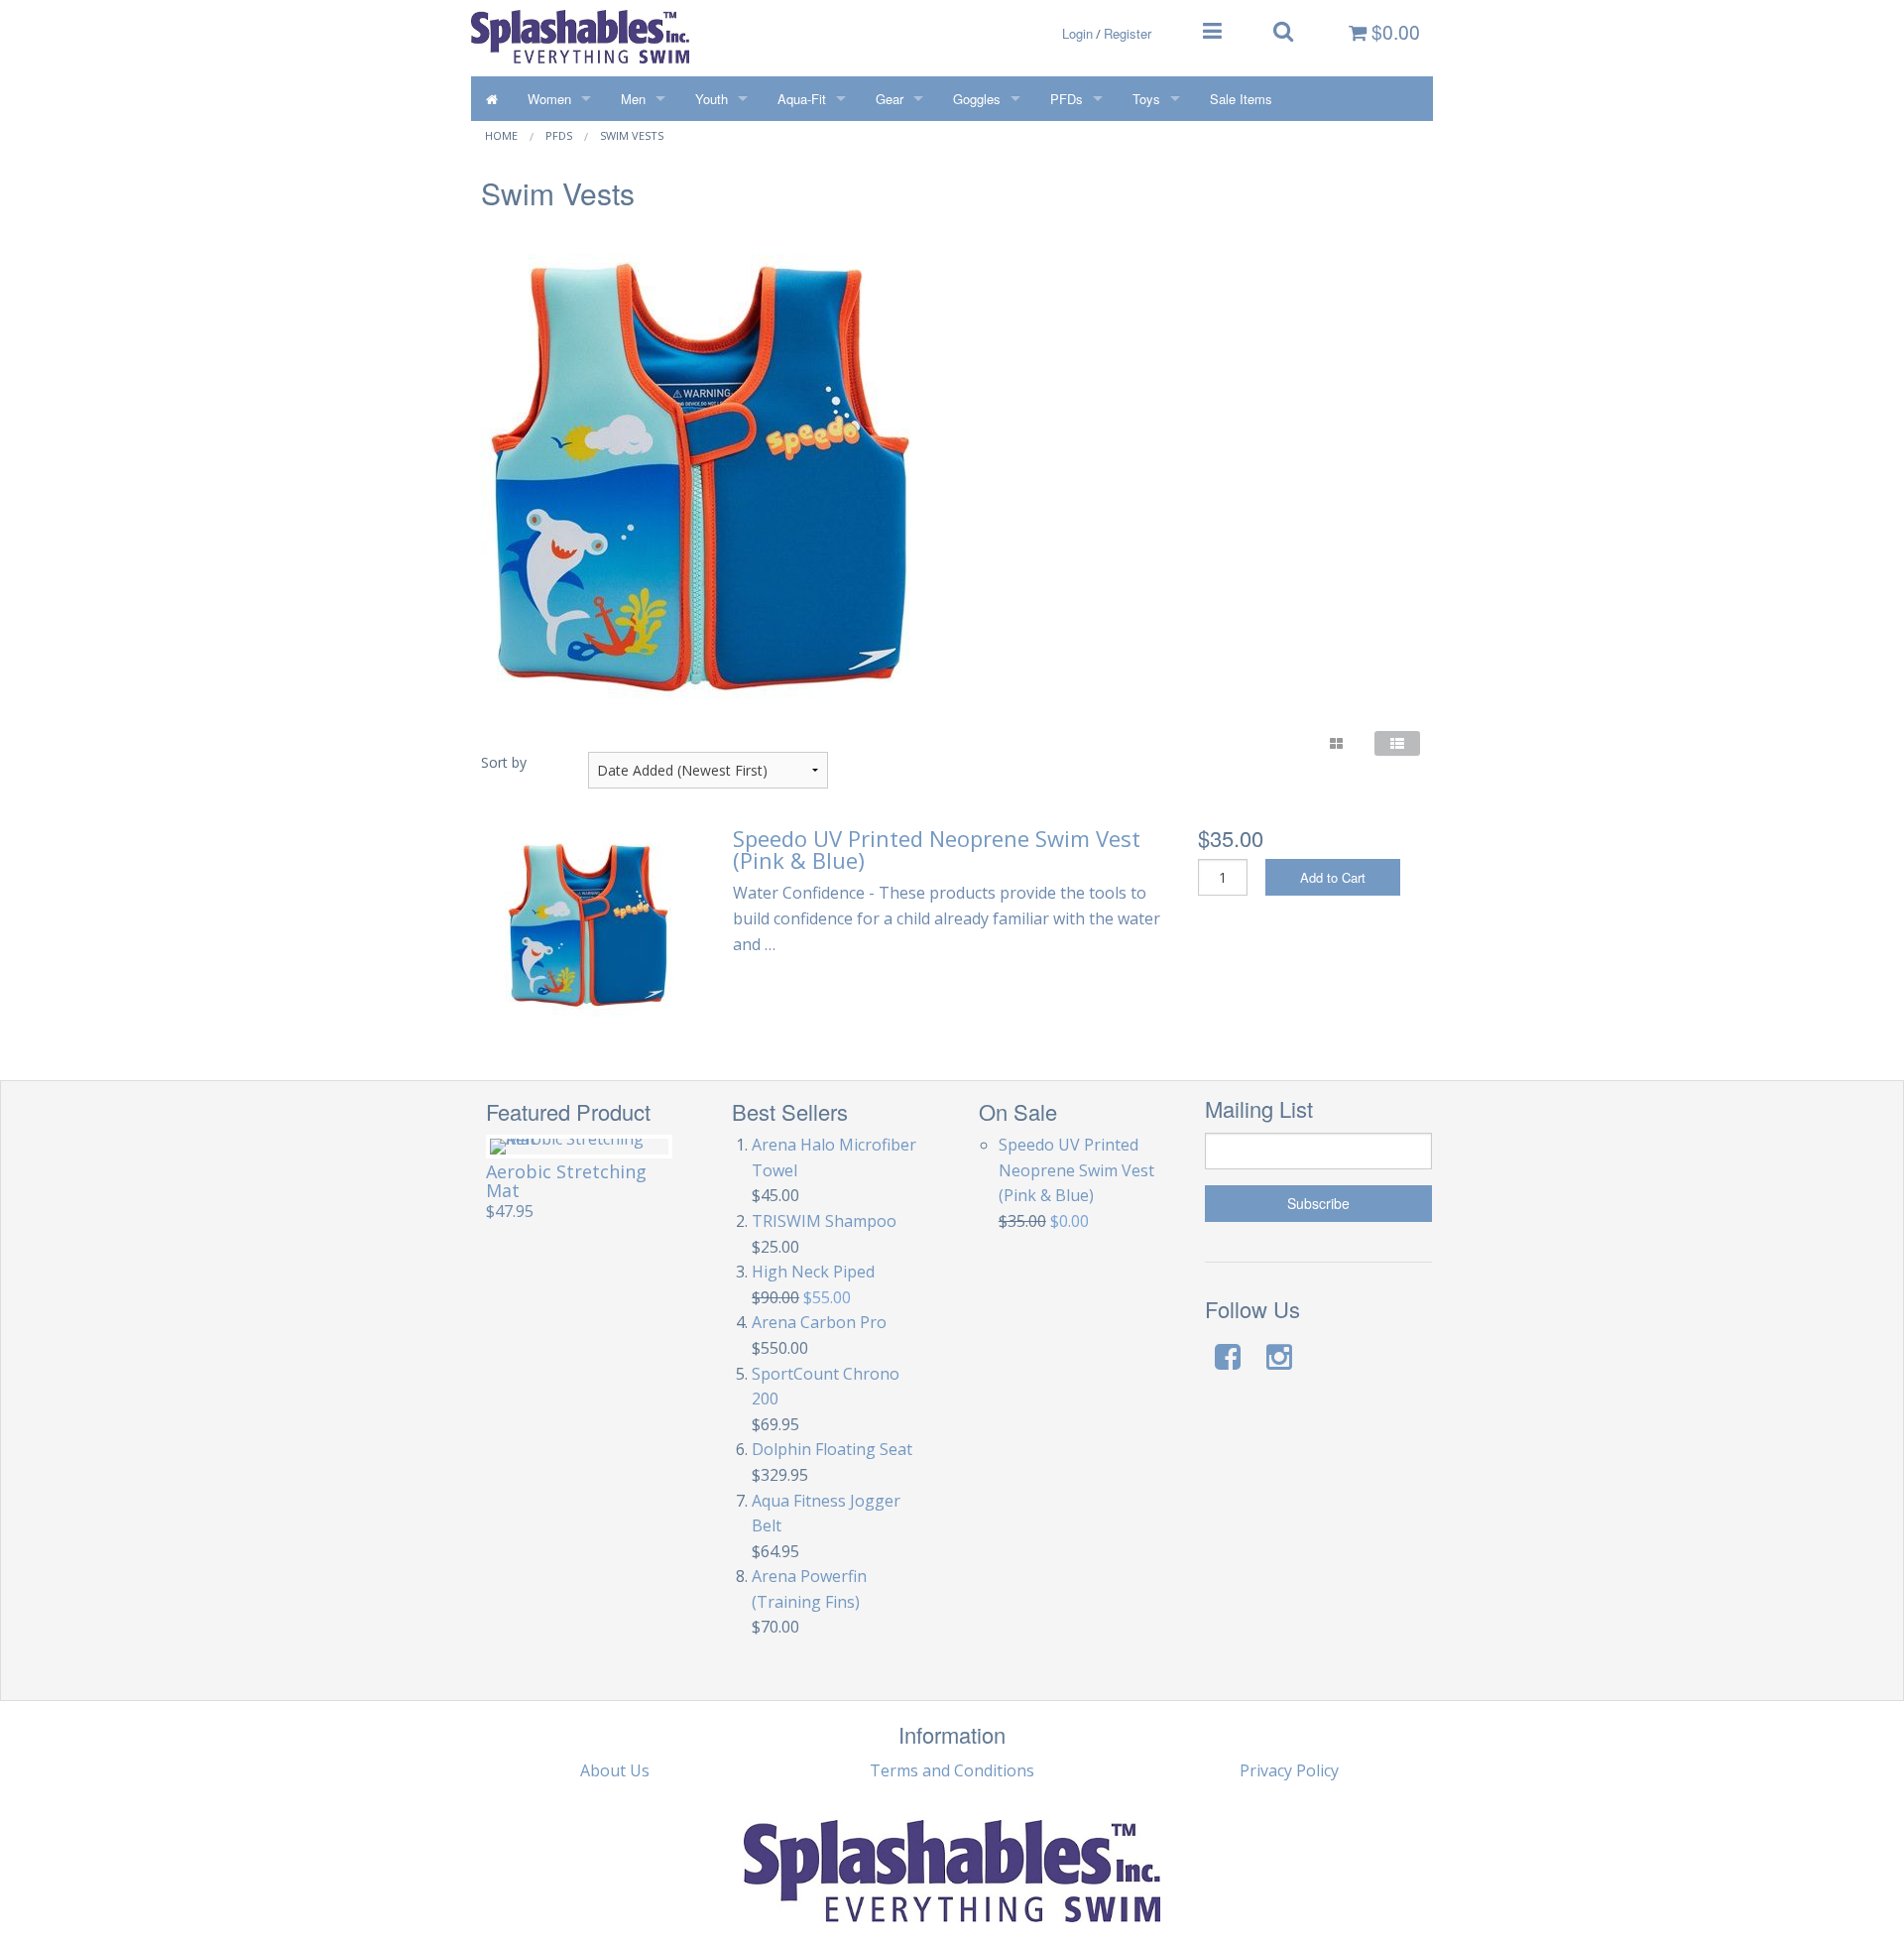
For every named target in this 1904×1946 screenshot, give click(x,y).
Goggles (977, 99)
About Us (615, 1770)
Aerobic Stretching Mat (566, 1181)
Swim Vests (632, 135)
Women (549, 99)
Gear (890, 99)
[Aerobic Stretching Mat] (580, 1147)
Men (633, 99)
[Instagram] (1279, 1356)
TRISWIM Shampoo (824, 1221)
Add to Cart (1333, 877)
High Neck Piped (813, 1272)
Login (1077, 33)
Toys (1146, 99)
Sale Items (1241, 99)
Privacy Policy (1289, 1770)
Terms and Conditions (952, 1770)
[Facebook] (1228, 1356)
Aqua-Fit (802, 99)
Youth (712, 99)
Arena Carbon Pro (819, 1322)
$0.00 (1393, 32)
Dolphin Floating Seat (832, 1449)
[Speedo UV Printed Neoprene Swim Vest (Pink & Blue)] (589, 920)
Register (1128, 33)
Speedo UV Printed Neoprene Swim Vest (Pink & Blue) (937, 849)
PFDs (1067, 99)
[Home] (492, 99)
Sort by (504, 762)
